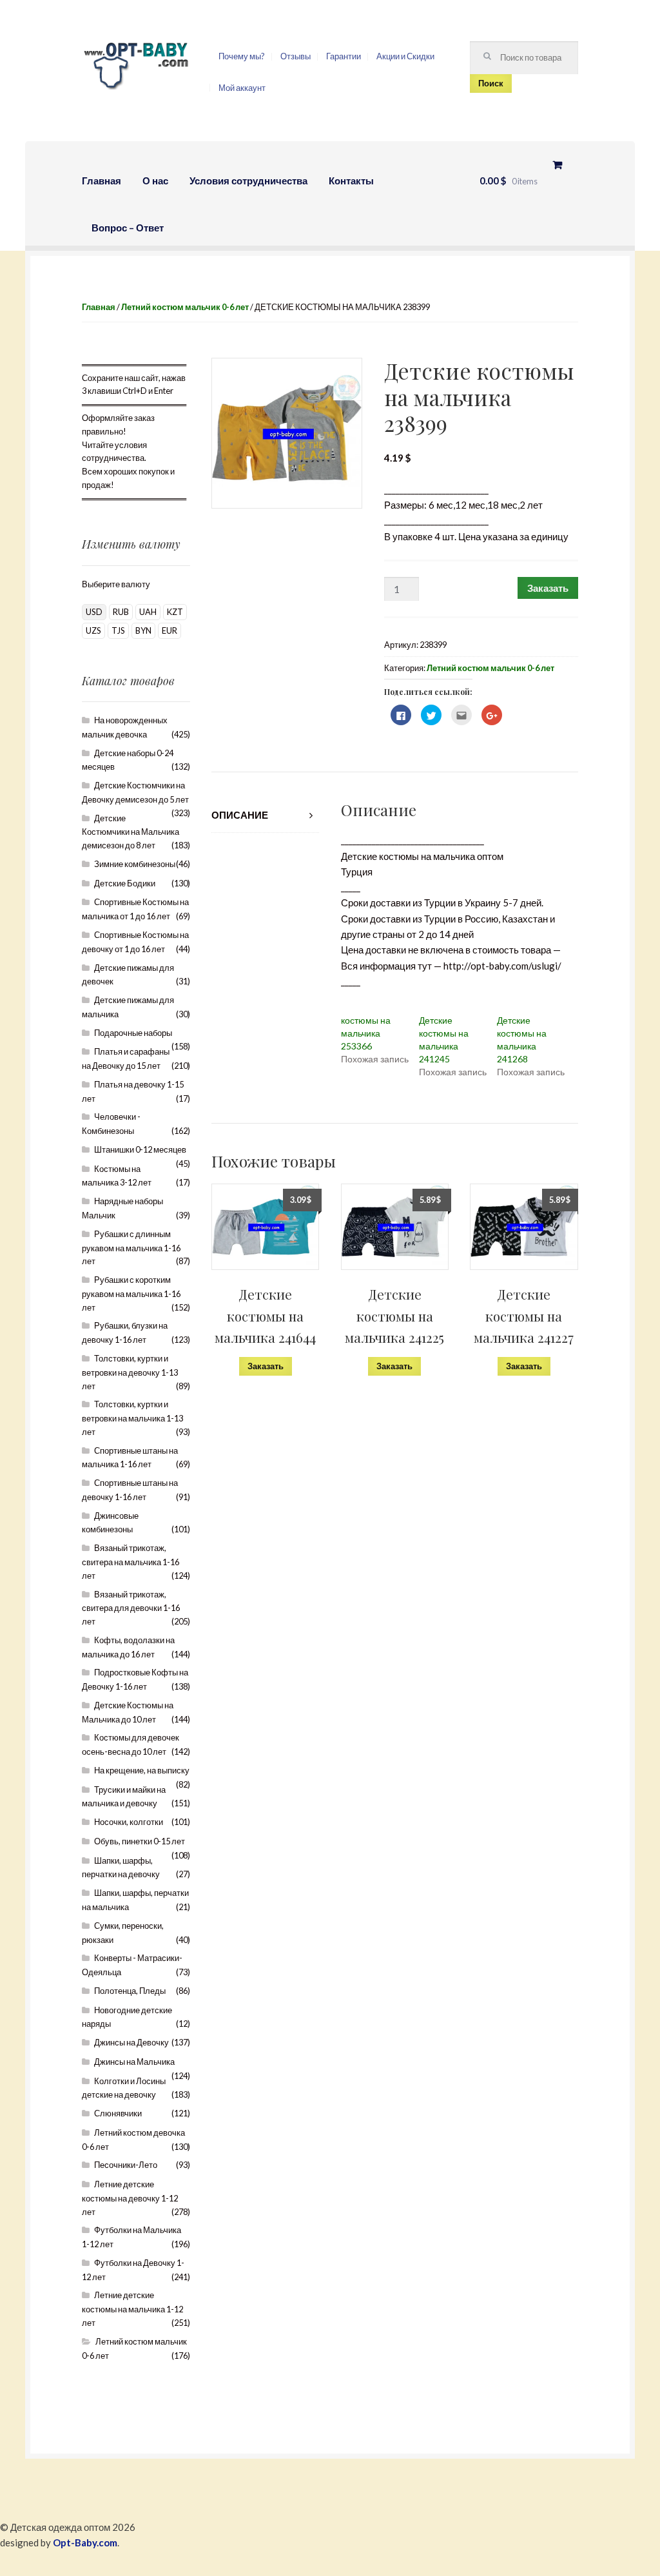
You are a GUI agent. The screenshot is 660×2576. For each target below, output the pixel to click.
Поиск (491, 83)
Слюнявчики (118, 2113)
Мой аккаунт (242, 88)
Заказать (548, 588)
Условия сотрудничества (248, 181)
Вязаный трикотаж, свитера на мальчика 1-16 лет (131, 1562)
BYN (143, 630)
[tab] (265, 815)
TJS (118, 630)
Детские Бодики (125, 883)
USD (94, 612)
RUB (121, 612)
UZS (93, 630)
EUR (170, 630)
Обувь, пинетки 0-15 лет (140, 1841)
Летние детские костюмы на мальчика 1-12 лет (132, 2309)
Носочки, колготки (129, 1822)
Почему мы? (242, 56)
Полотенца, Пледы (130, 1991)
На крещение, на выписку (142, 1770)
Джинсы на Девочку (131, 2042)
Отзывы (296, 56)
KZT (175, 612)
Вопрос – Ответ (128, 228)
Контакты (351, 181)
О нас (155, 181)
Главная (102, 181)
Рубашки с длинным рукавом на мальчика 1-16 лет (131, 1248)
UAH (148, 612)
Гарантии (344, 56)
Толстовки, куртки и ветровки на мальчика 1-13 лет (132, 1418)
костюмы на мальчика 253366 (366, 1033)
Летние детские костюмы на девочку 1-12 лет (130, 2198)
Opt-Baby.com (85, 2542)
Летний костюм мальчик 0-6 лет (185, 307)
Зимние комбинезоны (135, 864)
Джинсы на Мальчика (134, 2062)
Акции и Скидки (405, 56)
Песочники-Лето (126, 2165)
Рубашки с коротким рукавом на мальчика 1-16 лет (131, 1293)
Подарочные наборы (133, 1033)
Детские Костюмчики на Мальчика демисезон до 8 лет (131, 832)
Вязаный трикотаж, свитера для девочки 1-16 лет (131, 1608)
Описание (240, 815)
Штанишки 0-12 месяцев (140, 1149)
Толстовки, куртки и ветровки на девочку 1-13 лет (130, 1372)
